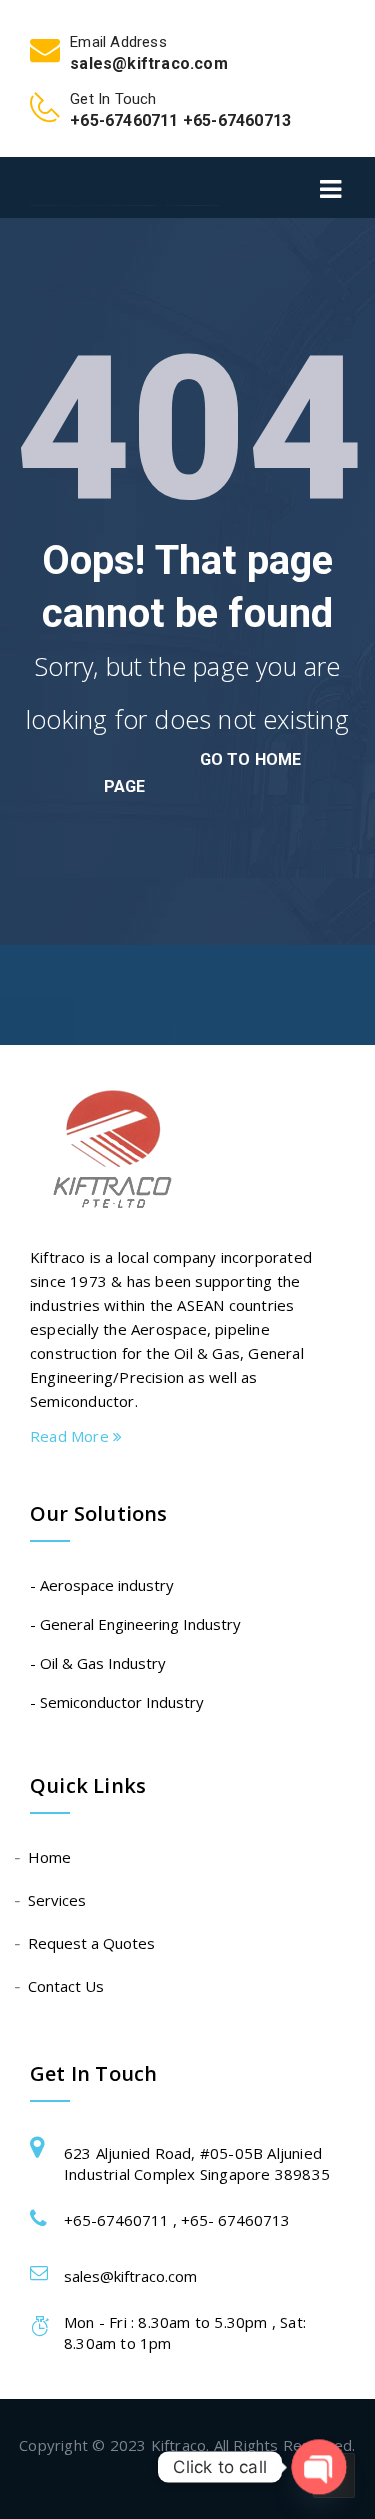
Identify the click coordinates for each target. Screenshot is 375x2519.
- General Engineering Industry (135, 1624)
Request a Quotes (92, 1943)
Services (58, 1900)
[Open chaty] (318, 2466)
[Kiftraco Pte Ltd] (124, 187)
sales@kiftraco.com (130, 2276)
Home (50, 1857)
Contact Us (67, 1986)
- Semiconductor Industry (117, 1702)
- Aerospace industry (102, 1585)
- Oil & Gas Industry (98, 1663)
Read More (71, 1436)
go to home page (203, 773)
